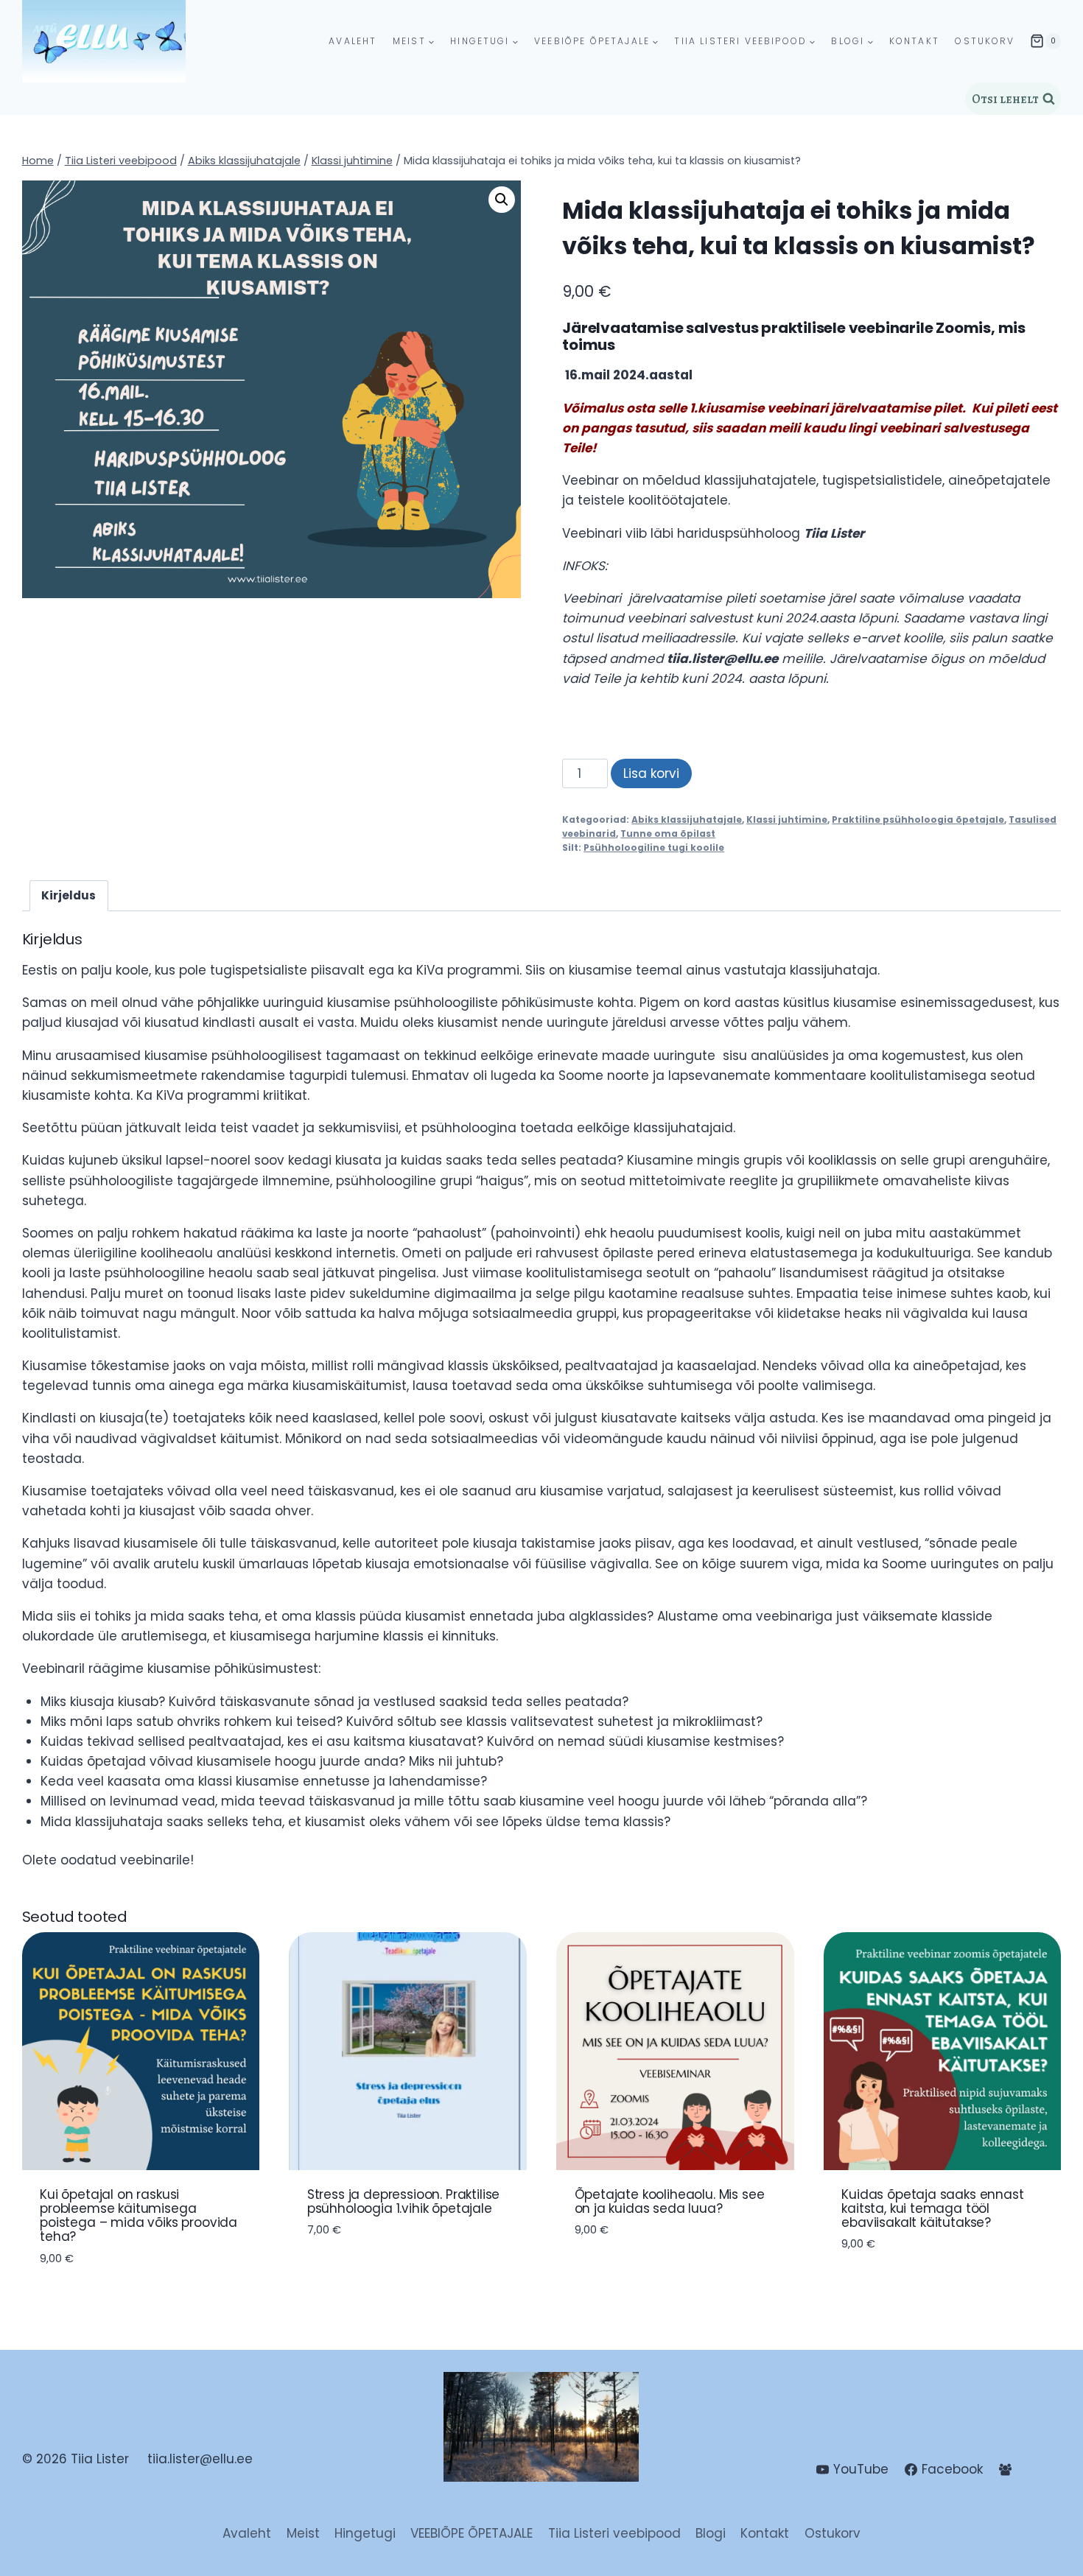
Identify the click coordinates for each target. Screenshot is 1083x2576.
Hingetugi (365, 2533)
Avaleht (353, 42)
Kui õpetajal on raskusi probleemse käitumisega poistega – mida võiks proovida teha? (139, 2216)
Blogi (711, 2533)
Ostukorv (985, 42)
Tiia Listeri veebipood (614, 2533)
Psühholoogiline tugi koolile (654, 848)
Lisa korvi (651, 773)
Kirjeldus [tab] (69, 895)
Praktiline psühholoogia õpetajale (918, 820)
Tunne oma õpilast (668, 834)
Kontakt (914, 42)
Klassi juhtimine (787, 820)
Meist (303, 2533)
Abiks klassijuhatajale (687, 820)
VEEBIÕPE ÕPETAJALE (472, 2533)
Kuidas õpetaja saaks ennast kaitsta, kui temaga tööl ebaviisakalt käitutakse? (932, 2208)
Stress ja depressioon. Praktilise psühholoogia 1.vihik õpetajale (403, 2201)
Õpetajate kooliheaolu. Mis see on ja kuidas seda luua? (670, 2201)
